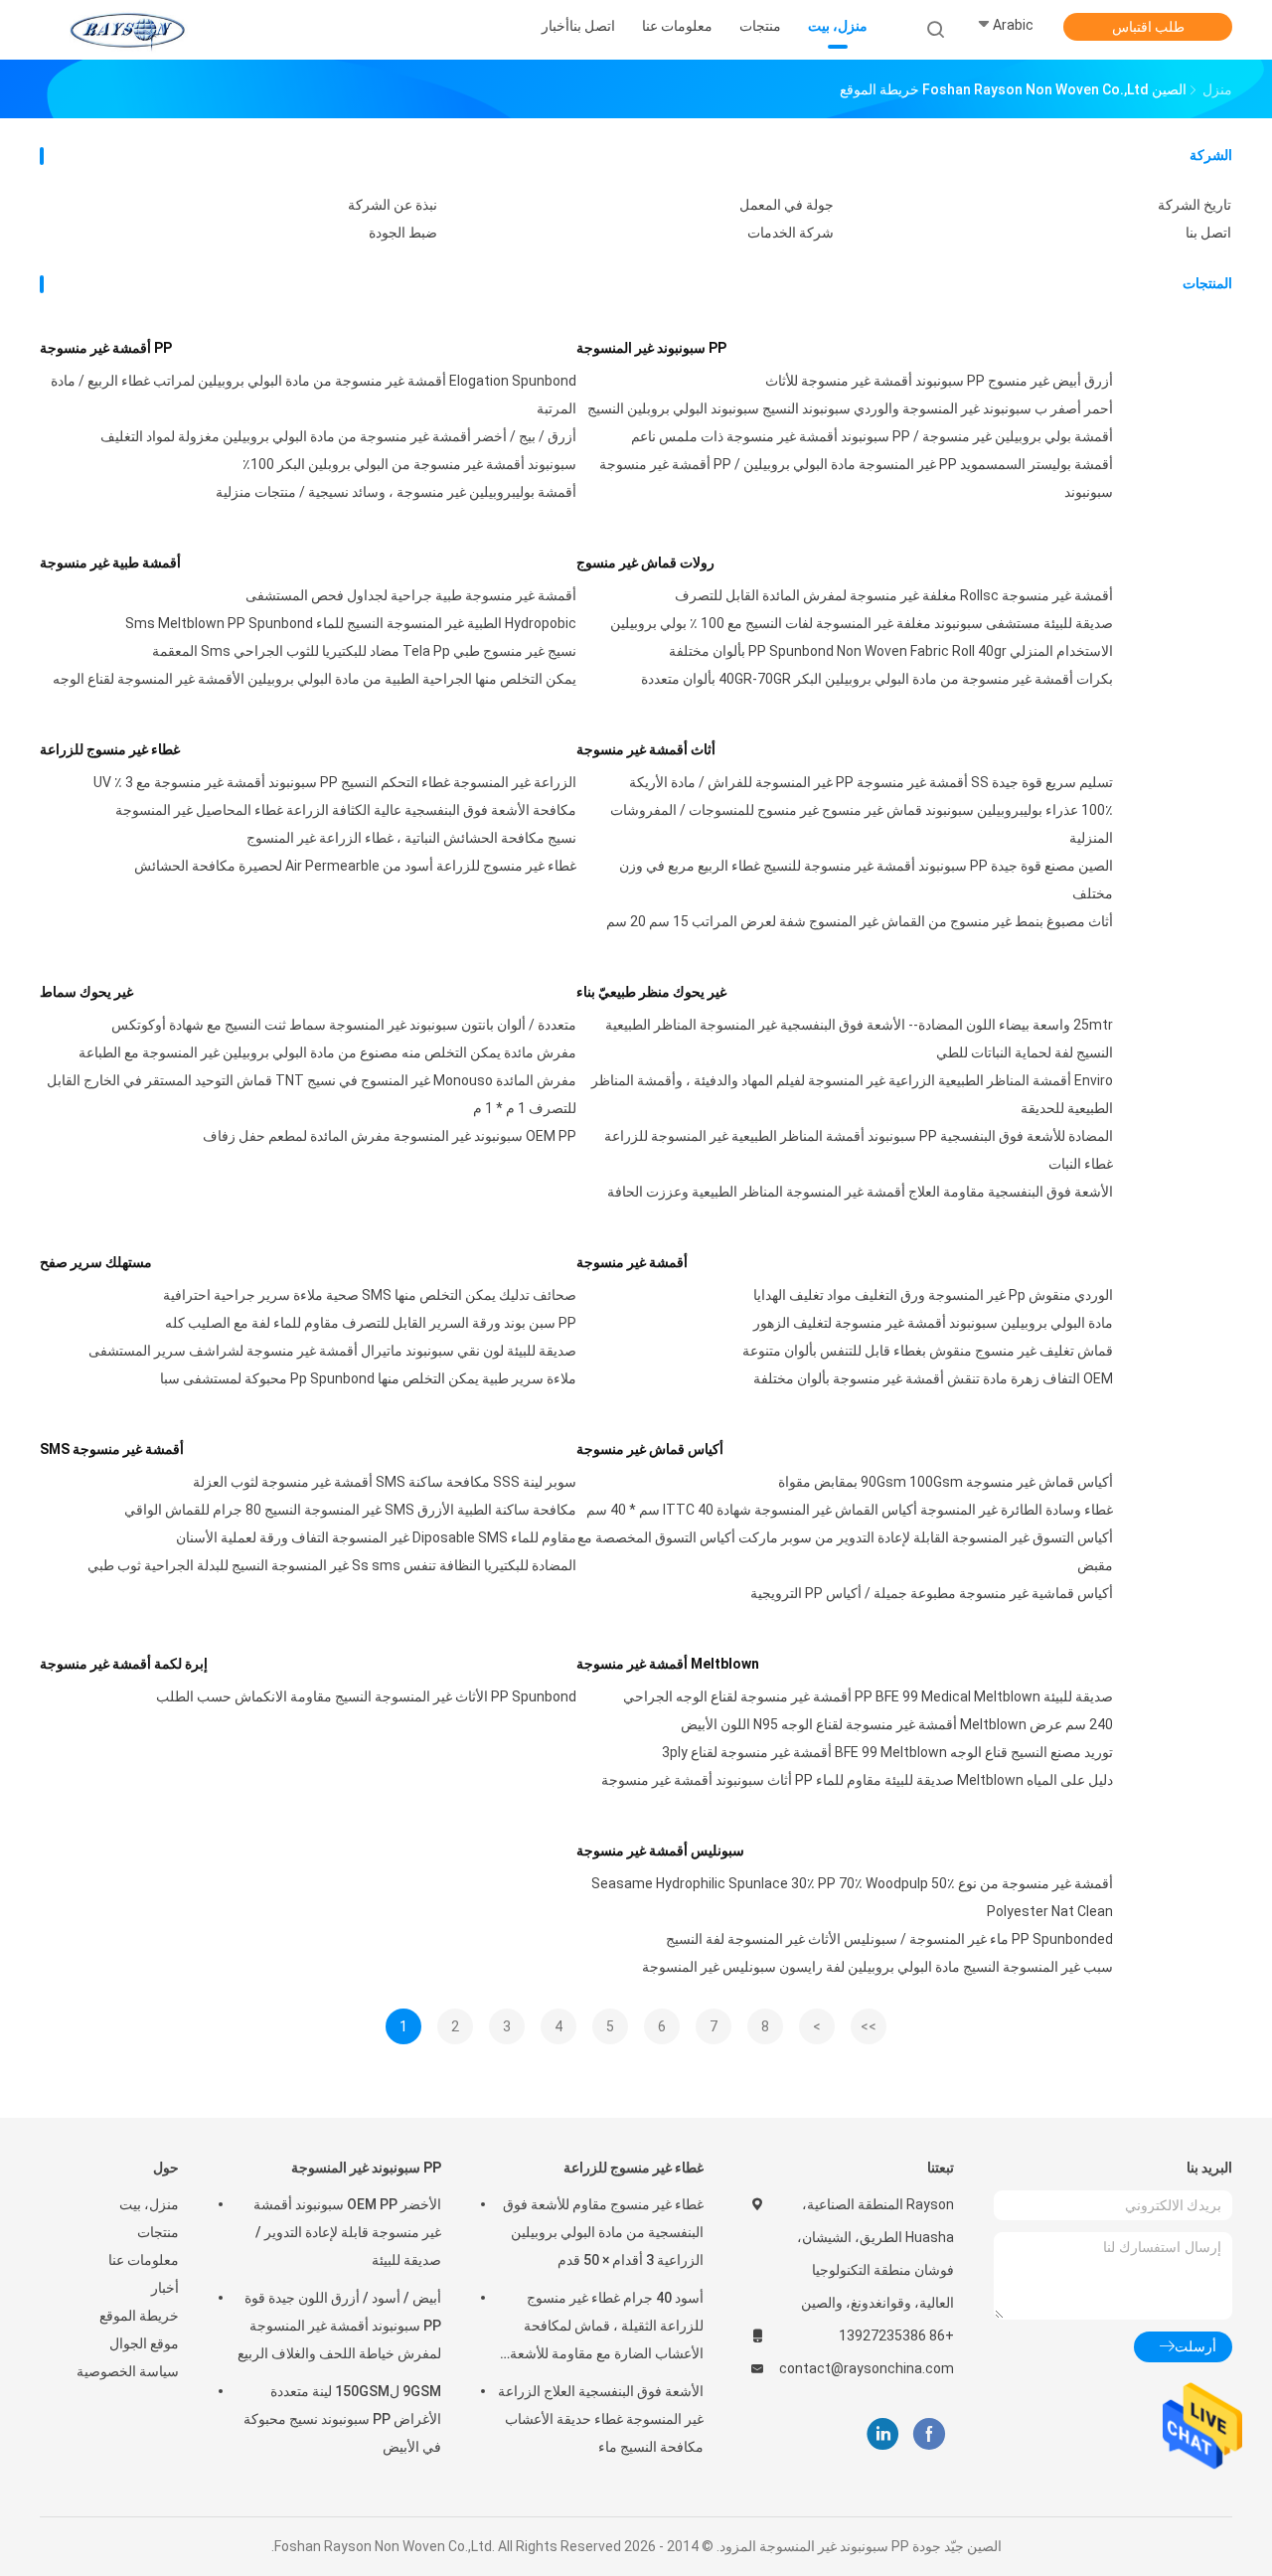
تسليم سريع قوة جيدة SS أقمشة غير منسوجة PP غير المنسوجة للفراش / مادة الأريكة (871, 782)
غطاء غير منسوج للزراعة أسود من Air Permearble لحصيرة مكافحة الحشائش (355, 866)
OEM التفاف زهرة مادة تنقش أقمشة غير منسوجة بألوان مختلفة (933, 1378)
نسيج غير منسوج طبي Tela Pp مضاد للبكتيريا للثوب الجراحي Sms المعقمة (364, 651)
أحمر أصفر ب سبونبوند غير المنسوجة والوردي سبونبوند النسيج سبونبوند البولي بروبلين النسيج (850, 408)
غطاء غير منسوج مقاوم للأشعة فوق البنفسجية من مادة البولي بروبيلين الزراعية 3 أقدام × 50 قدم (603, 2232)
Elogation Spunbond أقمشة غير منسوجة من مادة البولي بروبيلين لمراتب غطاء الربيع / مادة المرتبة (314, 395)
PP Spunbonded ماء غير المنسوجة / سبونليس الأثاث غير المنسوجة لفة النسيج (889, 1939)
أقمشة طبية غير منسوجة (110, 563)
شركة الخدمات (791, 233)
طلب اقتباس (1148, 27)
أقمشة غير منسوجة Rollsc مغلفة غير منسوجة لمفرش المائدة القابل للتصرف (894, 595)
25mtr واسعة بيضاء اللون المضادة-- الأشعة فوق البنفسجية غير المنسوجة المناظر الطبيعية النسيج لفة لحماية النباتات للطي (859, 1039)
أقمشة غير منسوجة (632, 1262)
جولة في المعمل (787, 205)
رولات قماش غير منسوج (645, 563)
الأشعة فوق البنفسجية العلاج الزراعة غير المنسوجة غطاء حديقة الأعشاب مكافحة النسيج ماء (601, 2419)
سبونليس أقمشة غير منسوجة (660, 1851)
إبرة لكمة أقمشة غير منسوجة (124, 1664)
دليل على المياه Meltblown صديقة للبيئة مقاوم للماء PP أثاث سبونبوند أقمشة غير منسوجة (857, 1780)
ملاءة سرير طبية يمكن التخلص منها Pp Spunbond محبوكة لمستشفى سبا (368, 1378)
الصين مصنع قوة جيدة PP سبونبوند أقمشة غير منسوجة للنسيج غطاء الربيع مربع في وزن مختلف (866, 880)
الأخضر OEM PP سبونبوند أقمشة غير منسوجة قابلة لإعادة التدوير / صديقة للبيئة (347, 2232)
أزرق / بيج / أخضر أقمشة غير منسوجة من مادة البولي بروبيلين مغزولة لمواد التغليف (338, 436)
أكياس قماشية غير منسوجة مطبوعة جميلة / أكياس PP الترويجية (932, 1593)
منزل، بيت (149, 2204)
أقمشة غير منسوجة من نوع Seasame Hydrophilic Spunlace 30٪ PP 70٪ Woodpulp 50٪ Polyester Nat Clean (852, 1897)
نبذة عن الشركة (393, 205)
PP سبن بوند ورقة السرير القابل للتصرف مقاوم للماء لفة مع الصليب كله (371, 1323)
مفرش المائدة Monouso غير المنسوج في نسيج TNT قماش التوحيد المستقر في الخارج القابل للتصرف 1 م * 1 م (312, 1094)
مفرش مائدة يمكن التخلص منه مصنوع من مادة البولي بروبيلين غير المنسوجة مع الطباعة (327, 1052)
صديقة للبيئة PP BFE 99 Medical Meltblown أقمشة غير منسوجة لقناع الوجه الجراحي (868, 1696)
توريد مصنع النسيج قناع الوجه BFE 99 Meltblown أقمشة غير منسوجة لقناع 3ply (887, 1752)
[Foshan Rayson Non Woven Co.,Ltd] (127, 30)
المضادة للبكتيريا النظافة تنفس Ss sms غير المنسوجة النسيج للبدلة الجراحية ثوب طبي (332, 1565)
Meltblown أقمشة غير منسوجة (668, 1664)
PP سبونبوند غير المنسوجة (651, 348)
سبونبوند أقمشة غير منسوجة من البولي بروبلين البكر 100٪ (409, 464)
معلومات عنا (144, 2260)
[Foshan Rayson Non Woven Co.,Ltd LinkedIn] (883, 2434)
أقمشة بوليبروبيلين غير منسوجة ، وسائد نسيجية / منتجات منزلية (396, 492)
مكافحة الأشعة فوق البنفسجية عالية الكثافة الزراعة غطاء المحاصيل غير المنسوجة (346, 810)
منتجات (158, 2232)
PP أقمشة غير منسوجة (106, 348)
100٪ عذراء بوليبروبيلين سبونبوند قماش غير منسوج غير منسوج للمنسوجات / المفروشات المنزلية (862, 824)
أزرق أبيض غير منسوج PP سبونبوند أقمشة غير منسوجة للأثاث (939, 381)
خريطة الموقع (139, 2316)
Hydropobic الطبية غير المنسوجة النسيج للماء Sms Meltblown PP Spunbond (351, 623)
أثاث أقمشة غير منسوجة (646, 749)
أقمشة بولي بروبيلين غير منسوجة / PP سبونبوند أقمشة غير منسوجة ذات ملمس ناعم (872, 436)
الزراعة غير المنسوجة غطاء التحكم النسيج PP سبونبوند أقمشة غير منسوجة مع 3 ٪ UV (335, 782)
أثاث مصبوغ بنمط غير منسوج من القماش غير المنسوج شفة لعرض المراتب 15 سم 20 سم (860, 921)
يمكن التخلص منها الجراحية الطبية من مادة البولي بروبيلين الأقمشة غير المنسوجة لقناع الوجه (315, 679)
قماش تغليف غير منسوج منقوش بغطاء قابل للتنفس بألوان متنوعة (928, 1351)
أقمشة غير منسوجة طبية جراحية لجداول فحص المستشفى (411, 595)
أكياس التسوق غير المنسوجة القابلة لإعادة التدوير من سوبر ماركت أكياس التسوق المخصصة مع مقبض (845, 1551)
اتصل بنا (1208, 233)
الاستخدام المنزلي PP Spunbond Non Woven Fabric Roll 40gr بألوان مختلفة (891, 651)
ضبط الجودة (403, 233)
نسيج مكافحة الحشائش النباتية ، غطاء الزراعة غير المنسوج (411, 838)
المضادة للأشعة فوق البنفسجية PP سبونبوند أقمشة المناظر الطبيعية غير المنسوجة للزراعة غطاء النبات (859, 1150)
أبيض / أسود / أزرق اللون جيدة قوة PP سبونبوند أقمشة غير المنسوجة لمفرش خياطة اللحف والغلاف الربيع (339, 2326)
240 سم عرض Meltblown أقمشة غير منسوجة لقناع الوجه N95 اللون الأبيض (897, 1724)
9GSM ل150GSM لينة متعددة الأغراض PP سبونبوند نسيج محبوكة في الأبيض (342, 2419)
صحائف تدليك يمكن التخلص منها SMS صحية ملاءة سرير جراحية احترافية (370, 1295)
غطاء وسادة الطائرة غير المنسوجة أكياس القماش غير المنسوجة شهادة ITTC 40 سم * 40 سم (850, 1510)
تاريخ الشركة (1194, 205)
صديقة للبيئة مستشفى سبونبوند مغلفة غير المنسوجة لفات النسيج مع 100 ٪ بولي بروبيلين (862, 623)
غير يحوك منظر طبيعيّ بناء (651, 992)
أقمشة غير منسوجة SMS (112, 1449)
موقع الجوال (144, 2343)
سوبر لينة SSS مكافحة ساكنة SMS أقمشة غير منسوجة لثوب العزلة (385, 1482)
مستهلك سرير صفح (96, 1262)
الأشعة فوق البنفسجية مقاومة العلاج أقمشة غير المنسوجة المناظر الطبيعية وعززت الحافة (860, 1192)
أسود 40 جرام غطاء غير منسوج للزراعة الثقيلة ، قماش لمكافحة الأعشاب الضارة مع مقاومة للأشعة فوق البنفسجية (607, 2329)
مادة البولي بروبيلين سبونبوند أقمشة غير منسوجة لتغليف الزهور (933, 1323)
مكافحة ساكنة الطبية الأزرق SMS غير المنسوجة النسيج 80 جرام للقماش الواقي (350, 1510)
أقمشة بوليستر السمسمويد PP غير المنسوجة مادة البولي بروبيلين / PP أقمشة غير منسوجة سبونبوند (856, 478)
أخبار (165, 2288)
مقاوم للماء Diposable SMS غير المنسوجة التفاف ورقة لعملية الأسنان (376, 1537)
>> (869, 2026)
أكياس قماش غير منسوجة (650, 1449)
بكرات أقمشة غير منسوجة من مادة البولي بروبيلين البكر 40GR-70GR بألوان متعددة (877, 679)
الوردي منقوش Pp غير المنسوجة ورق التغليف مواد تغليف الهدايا (933, 1295)
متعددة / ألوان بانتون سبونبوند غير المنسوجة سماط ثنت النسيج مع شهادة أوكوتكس (344, 1025)
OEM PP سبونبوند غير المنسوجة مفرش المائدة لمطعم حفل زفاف (390, 1136)
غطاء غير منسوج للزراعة (110, 749)
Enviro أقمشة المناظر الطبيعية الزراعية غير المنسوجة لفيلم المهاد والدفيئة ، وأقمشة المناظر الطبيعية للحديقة (852, 1094)
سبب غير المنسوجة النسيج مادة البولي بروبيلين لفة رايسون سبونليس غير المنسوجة (877, 1967)
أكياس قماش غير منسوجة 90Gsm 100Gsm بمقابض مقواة (946, 1482)
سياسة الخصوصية (128, 2371)
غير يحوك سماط (86, 992)
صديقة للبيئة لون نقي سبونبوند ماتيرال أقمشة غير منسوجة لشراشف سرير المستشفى (332, 1351)
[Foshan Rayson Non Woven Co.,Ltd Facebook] (929, 2434)
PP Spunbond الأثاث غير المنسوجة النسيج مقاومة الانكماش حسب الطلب (366, 1696)
